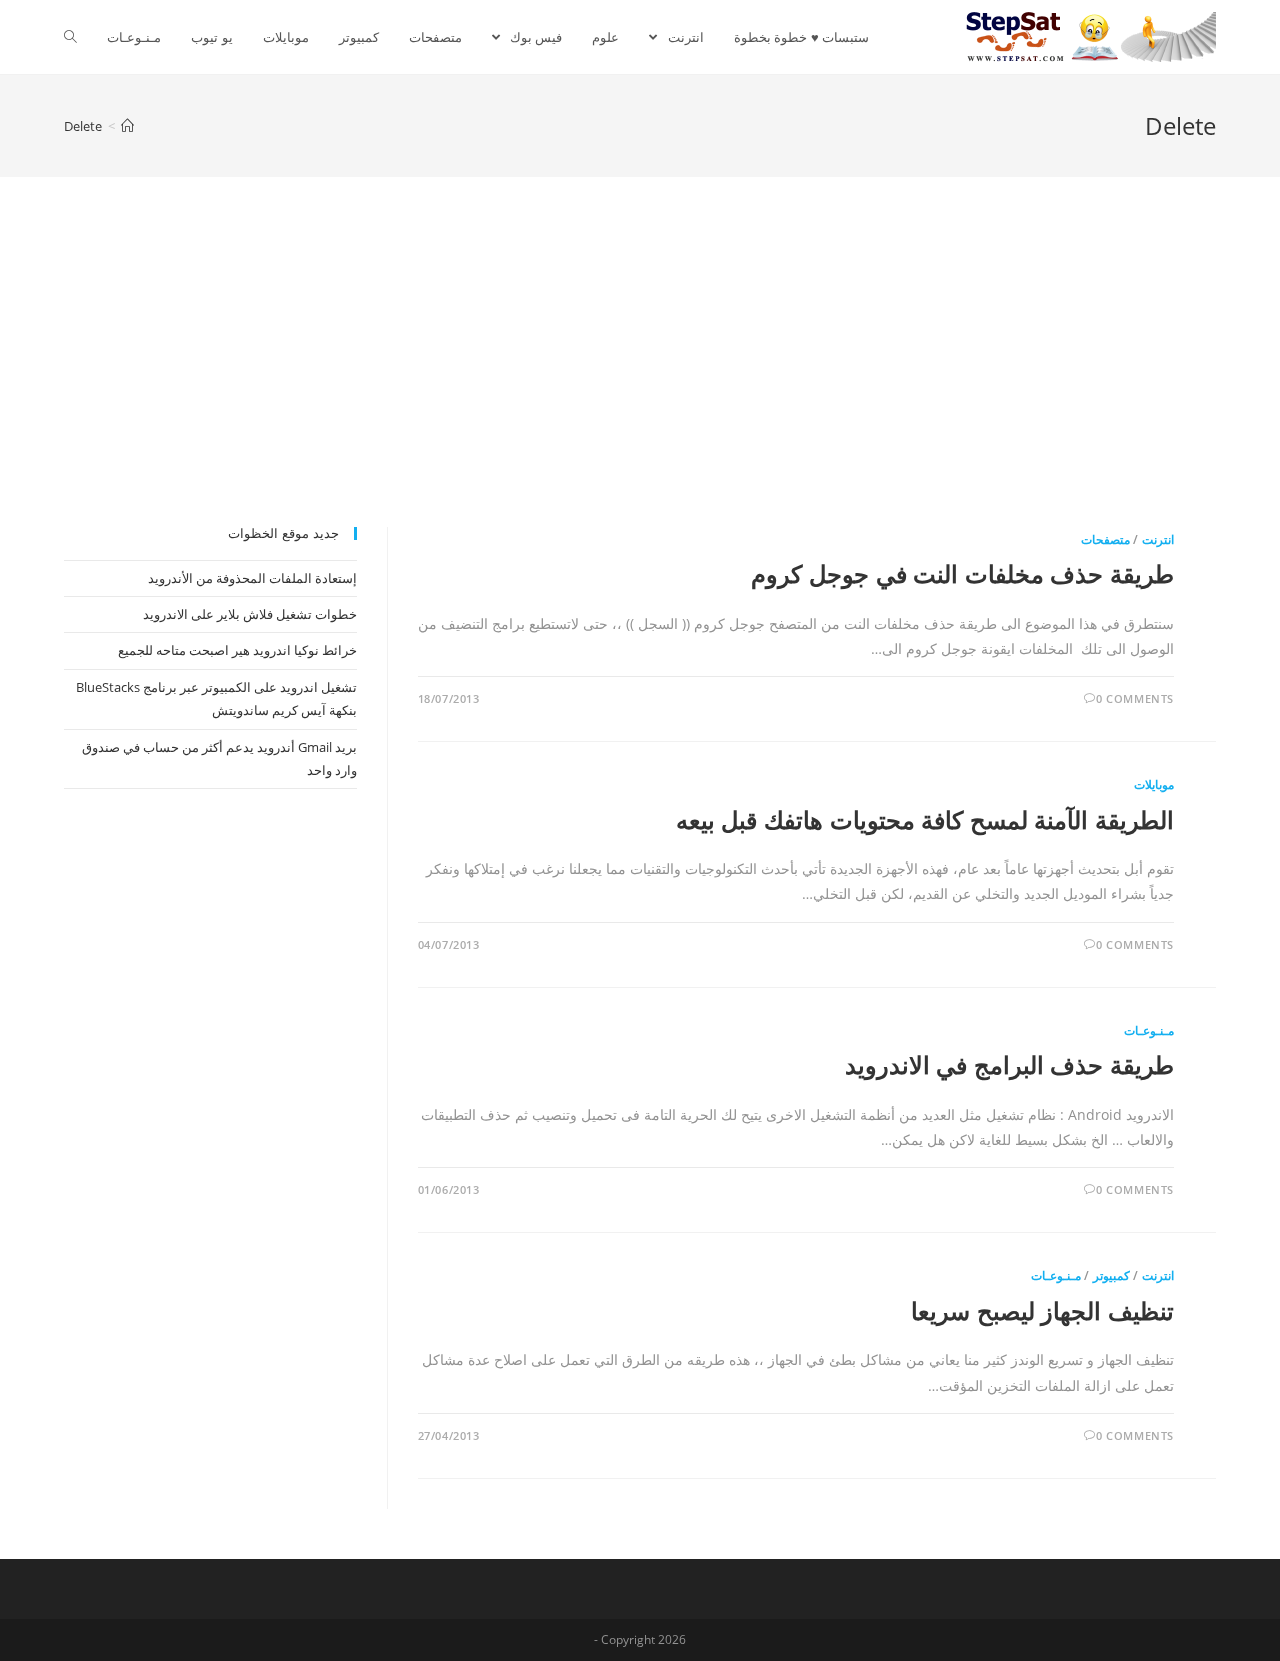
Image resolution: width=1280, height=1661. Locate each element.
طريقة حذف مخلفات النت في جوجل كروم (962, 573)
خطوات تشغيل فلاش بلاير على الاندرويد (250, 614)
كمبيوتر (1111, 1275)
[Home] (127, 126)
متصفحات (1105, 539)
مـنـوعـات (1149, 1030)
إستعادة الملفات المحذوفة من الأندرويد (252, 578)
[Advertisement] (640, 377)
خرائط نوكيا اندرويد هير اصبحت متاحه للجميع (237, 650)
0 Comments (1135, 698)
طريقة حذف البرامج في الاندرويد (1009, 1064)
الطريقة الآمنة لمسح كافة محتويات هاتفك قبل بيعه (925, 819)
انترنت (1158, 539)
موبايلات (1154, 784)
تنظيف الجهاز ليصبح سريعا (1042, 1310)
